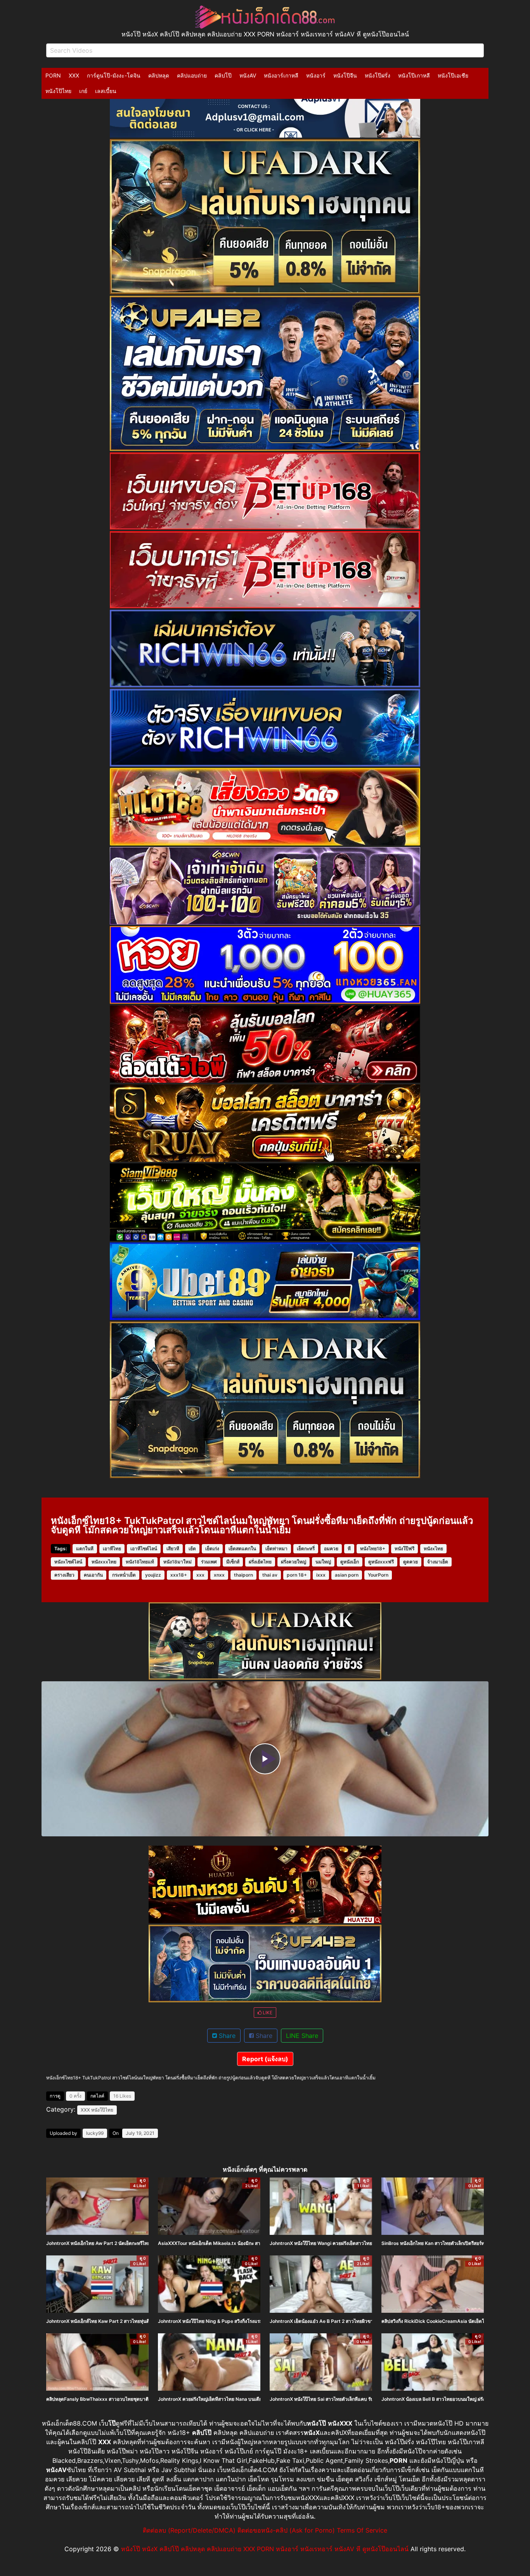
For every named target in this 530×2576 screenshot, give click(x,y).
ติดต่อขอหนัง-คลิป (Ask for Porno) (286, 2530)
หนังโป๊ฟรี (404, 1549)
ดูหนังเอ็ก (350, 1562)
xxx (200, 1575)
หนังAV (248, 75)
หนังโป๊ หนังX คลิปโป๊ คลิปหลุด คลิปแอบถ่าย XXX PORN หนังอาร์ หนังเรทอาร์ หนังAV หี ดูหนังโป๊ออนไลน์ (265, 2549)
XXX (74, 75)
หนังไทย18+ (373, 1549)
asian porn (347, 1575)
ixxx (321, 1575)
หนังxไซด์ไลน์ (68, 1562)
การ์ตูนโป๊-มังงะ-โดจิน (114, 75)
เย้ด (192, 1549)
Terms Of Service (362, 2530)
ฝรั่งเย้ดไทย (260, 1562)
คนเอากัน (93, 1575)
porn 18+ (297, 1575)
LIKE (267, 2013)
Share (226, 2036)
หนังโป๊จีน (345, 75)
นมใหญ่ (323, 1562)
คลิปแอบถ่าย (192, 75)
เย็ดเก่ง (212, 1549)
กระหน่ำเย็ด (124, 1575)
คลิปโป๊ (223, 75)
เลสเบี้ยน (106, 91)
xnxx (219, 1575)
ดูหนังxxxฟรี (381, 1562)
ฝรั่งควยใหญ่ (294, 1562)
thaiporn (243, 1575)
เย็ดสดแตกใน (242, 1549)
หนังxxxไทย (104, 1562)
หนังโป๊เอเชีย (453, 75)
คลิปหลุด (159, 75)
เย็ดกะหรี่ (306, 1549)
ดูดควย (410, 1562)
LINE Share (302, 2036)
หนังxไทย (433, 1549)
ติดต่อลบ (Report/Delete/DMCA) (189, 2530)
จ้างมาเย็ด (438, 1562)
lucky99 (95, 2133)
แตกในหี (85, 1549)
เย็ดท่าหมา (276, 1549)
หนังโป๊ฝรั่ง (378, 75)
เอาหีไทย (112, 1549)
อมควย (331, 1549)
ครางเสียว (64, 1575)
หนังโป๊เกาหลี (414, 75)
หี (349, 1549)
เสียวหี (173, 1549)
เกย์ (83, 91)
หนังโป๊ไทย (58, 91)
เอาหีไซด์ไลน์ (144, 1549)
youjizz (153, 1575)
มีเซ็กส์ (233, 1562)
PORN (53, 75)
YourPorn (378, 1575)
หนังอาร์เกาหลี (281, 75)
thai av (270, 1575)
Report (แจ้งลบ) (265, 2059)
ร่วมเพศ (209, 1562)
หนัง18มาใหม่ (178, 1562)
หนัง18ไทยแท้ (140, 1562)
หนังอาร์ (316, 75)
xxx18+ (179, 1575)
